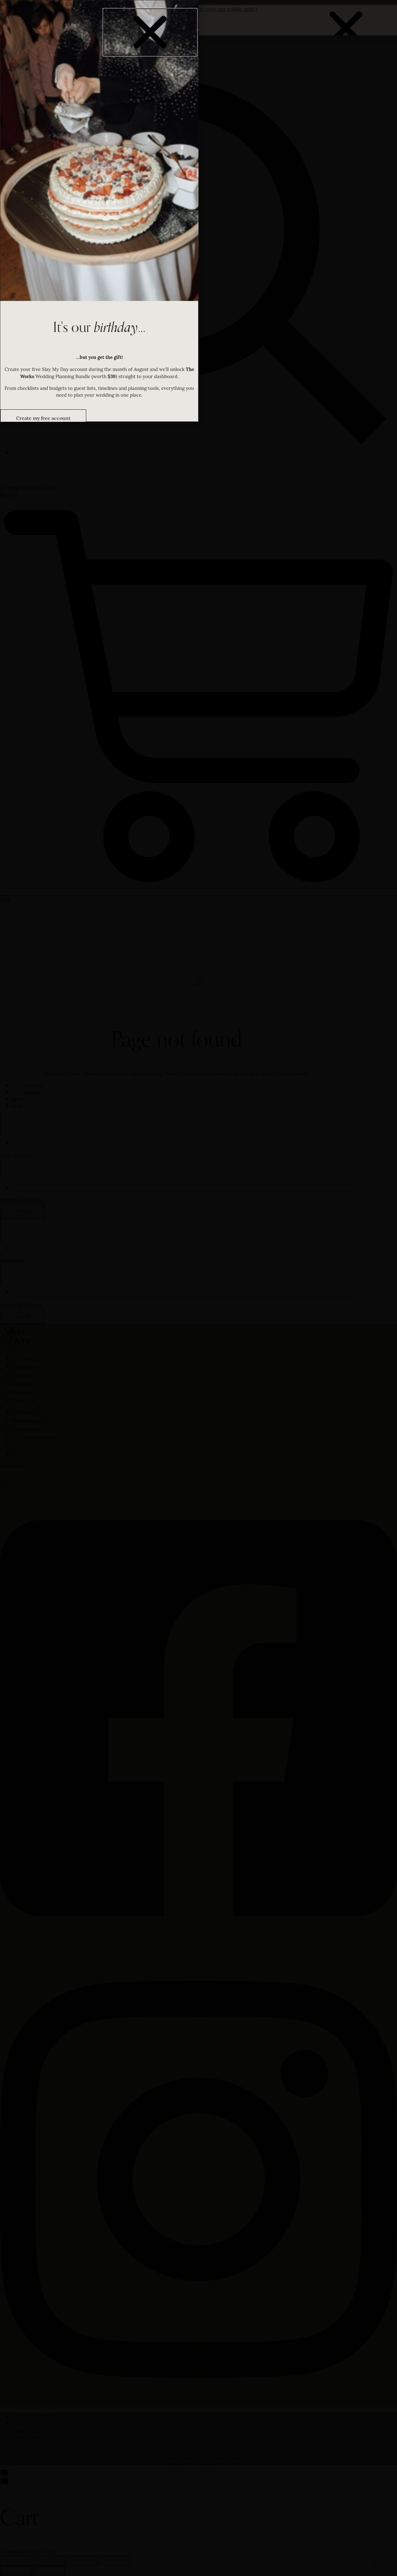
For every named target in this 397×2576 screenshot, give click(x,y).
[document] (198, 1288)
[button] (150, 32)
